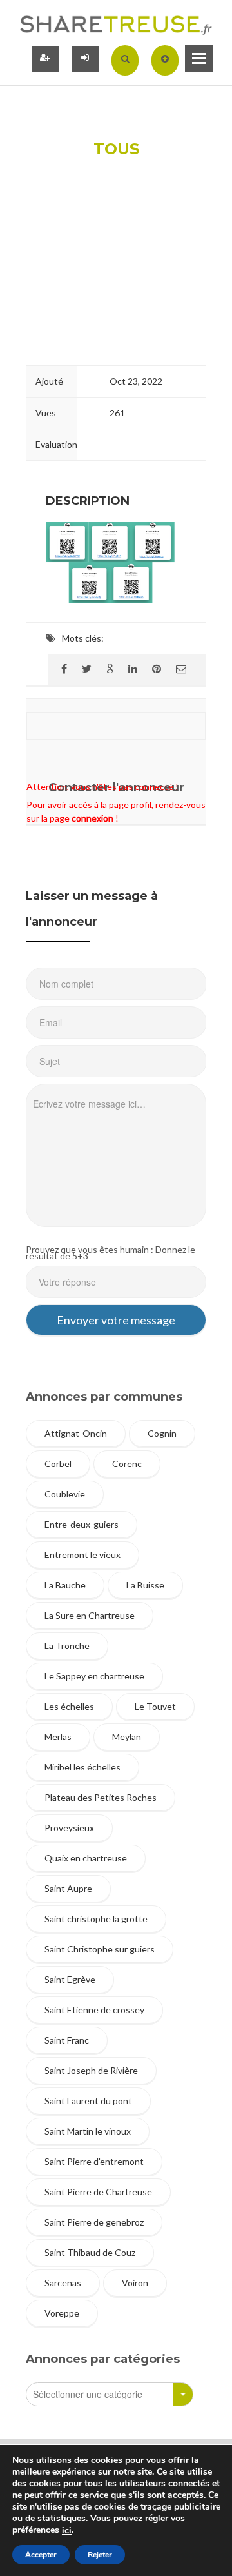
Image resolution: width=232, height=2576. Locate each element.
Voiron (135, 2283)
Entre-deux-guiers (82, 1524)
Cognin (162, 1433)
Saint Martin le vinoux (88, 2131)
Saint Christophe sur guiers (100, 1949)
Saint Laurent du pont (88, 2101)
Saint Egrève (70, 1979)
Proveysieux (69, 1828)
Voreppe (62, 2313)
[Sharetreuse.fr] (116, 24)
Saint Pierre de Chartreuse (98, 2192)
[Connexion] (85, 59)
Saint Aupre (68, 1888)
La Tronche (67, 1646)
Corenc (127, 1464)
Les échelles (69, 1706)
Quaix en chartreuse (86, 1858)
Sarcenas (63, 2283)
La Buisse (145, 1585)
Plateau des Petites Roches (101, 1797)
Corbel (58, 1464)
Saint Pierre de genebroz (94, 2222)
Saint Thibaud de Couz (90, 2252)
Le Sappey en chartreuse (94, 1676)
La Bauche (65, 1585)
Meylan (127, 1737)
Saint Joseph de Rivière (91, 2070)
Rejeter (100, 2555)
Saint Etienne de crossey (94, 2010)
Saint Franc (67, 2040)
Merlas (58, 1737)
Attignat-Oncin (76, 1433)
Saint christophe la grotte (96, 1919)
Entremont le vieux (82, 1555)
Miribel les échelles (82, 1767)
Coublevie (65, 1494)
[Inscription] (45, 59)
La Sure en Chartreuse (90, 1615)
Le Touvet (155, 1706)
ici (67, 2531)
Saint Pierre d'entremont (94, 2161)
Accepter (41, 2555)
